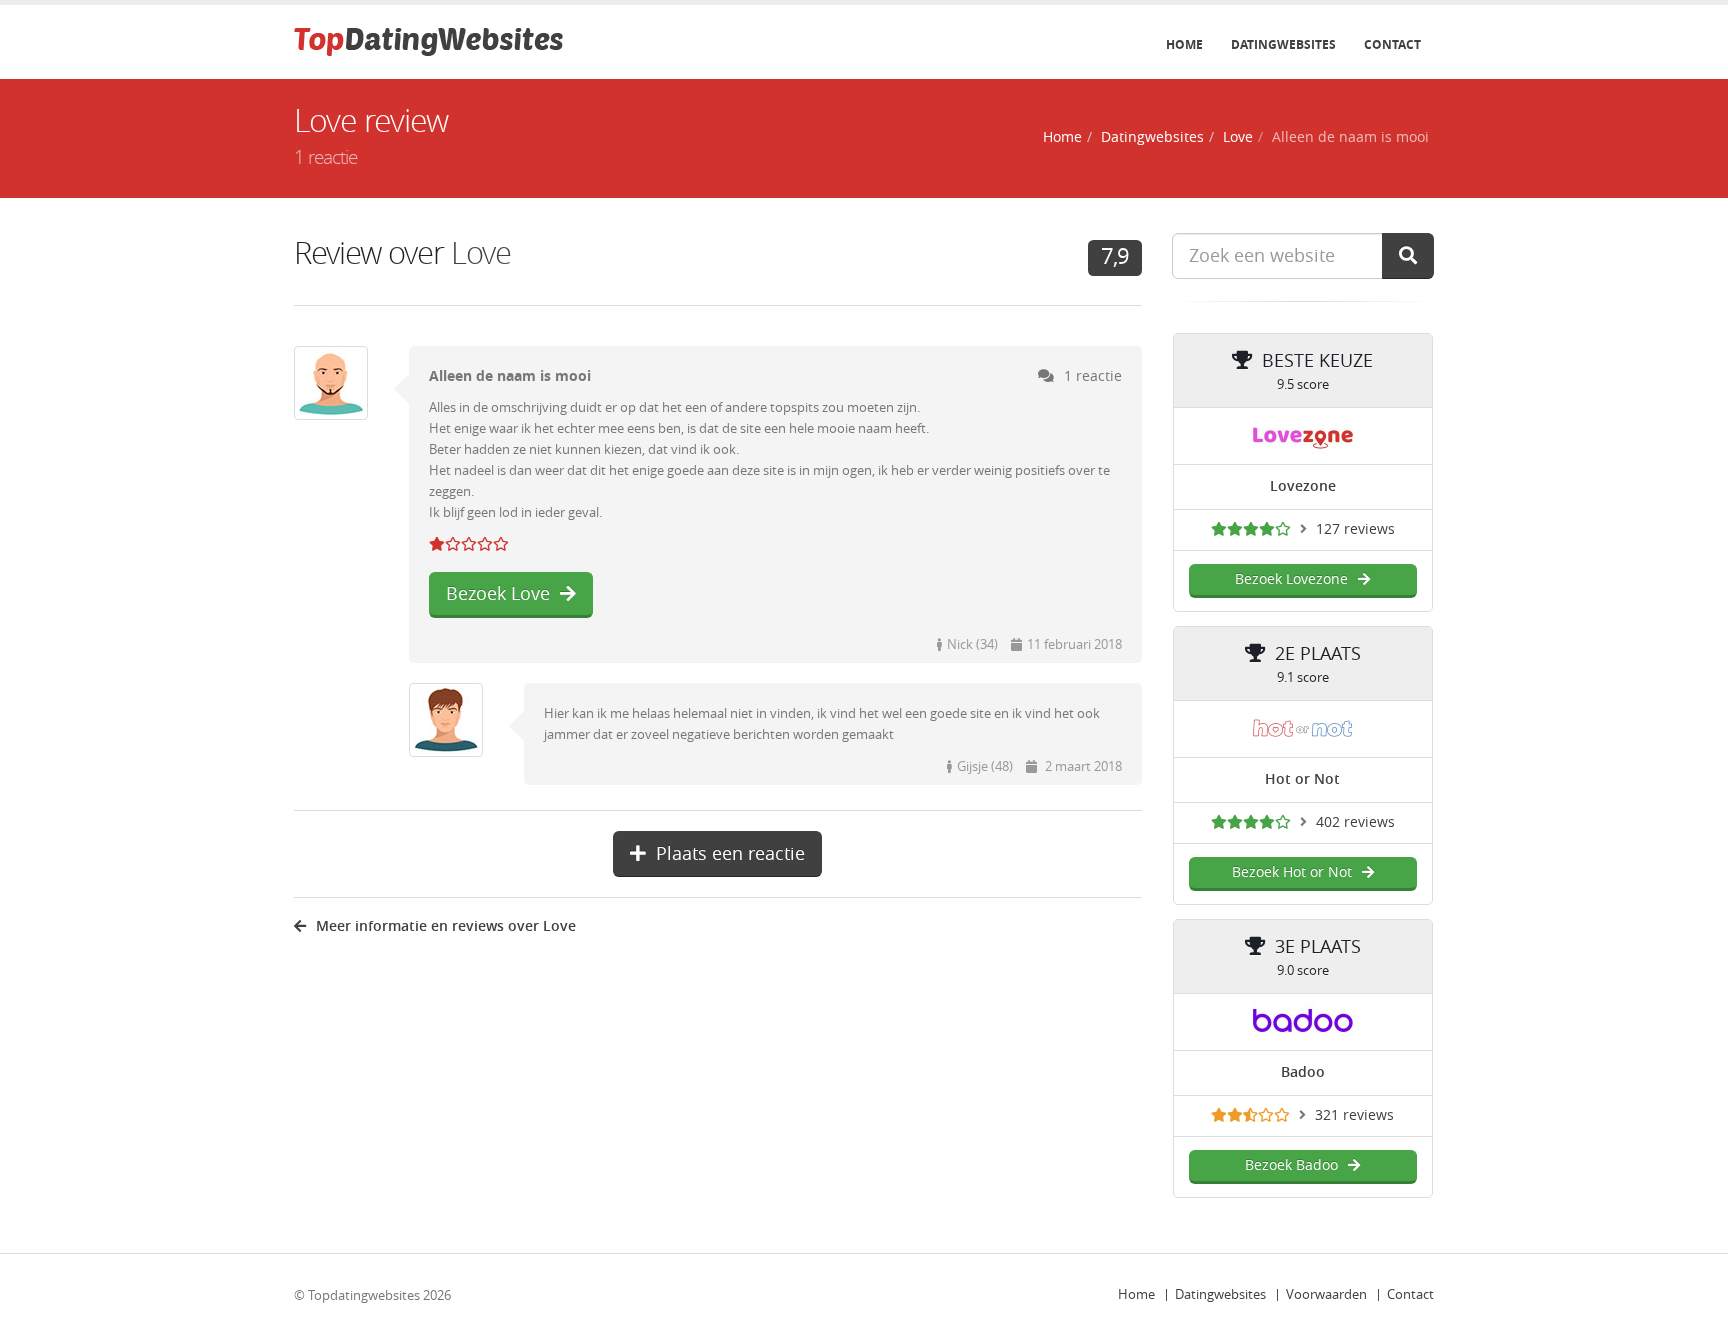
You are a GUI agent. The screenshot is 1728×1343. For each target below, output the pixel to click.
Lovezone (1303, 486)
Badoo (1303, 1072)
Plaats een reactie (730, 854)
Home (1184, 45)
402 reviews (1355, 822)
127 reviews (1355, 529)
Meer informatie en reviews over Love (446, 926)
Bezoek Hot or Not (1292, 872)
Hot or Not (1302, 779)
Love (1238, 137)
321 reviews (1354, 1115)
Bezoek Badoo (1291, 1165)
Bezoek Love (498, 594)
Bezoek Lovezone (1291, 579)
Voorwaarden (1326, 1294)
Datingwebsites (1283, 45)
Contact (1392, 45)
